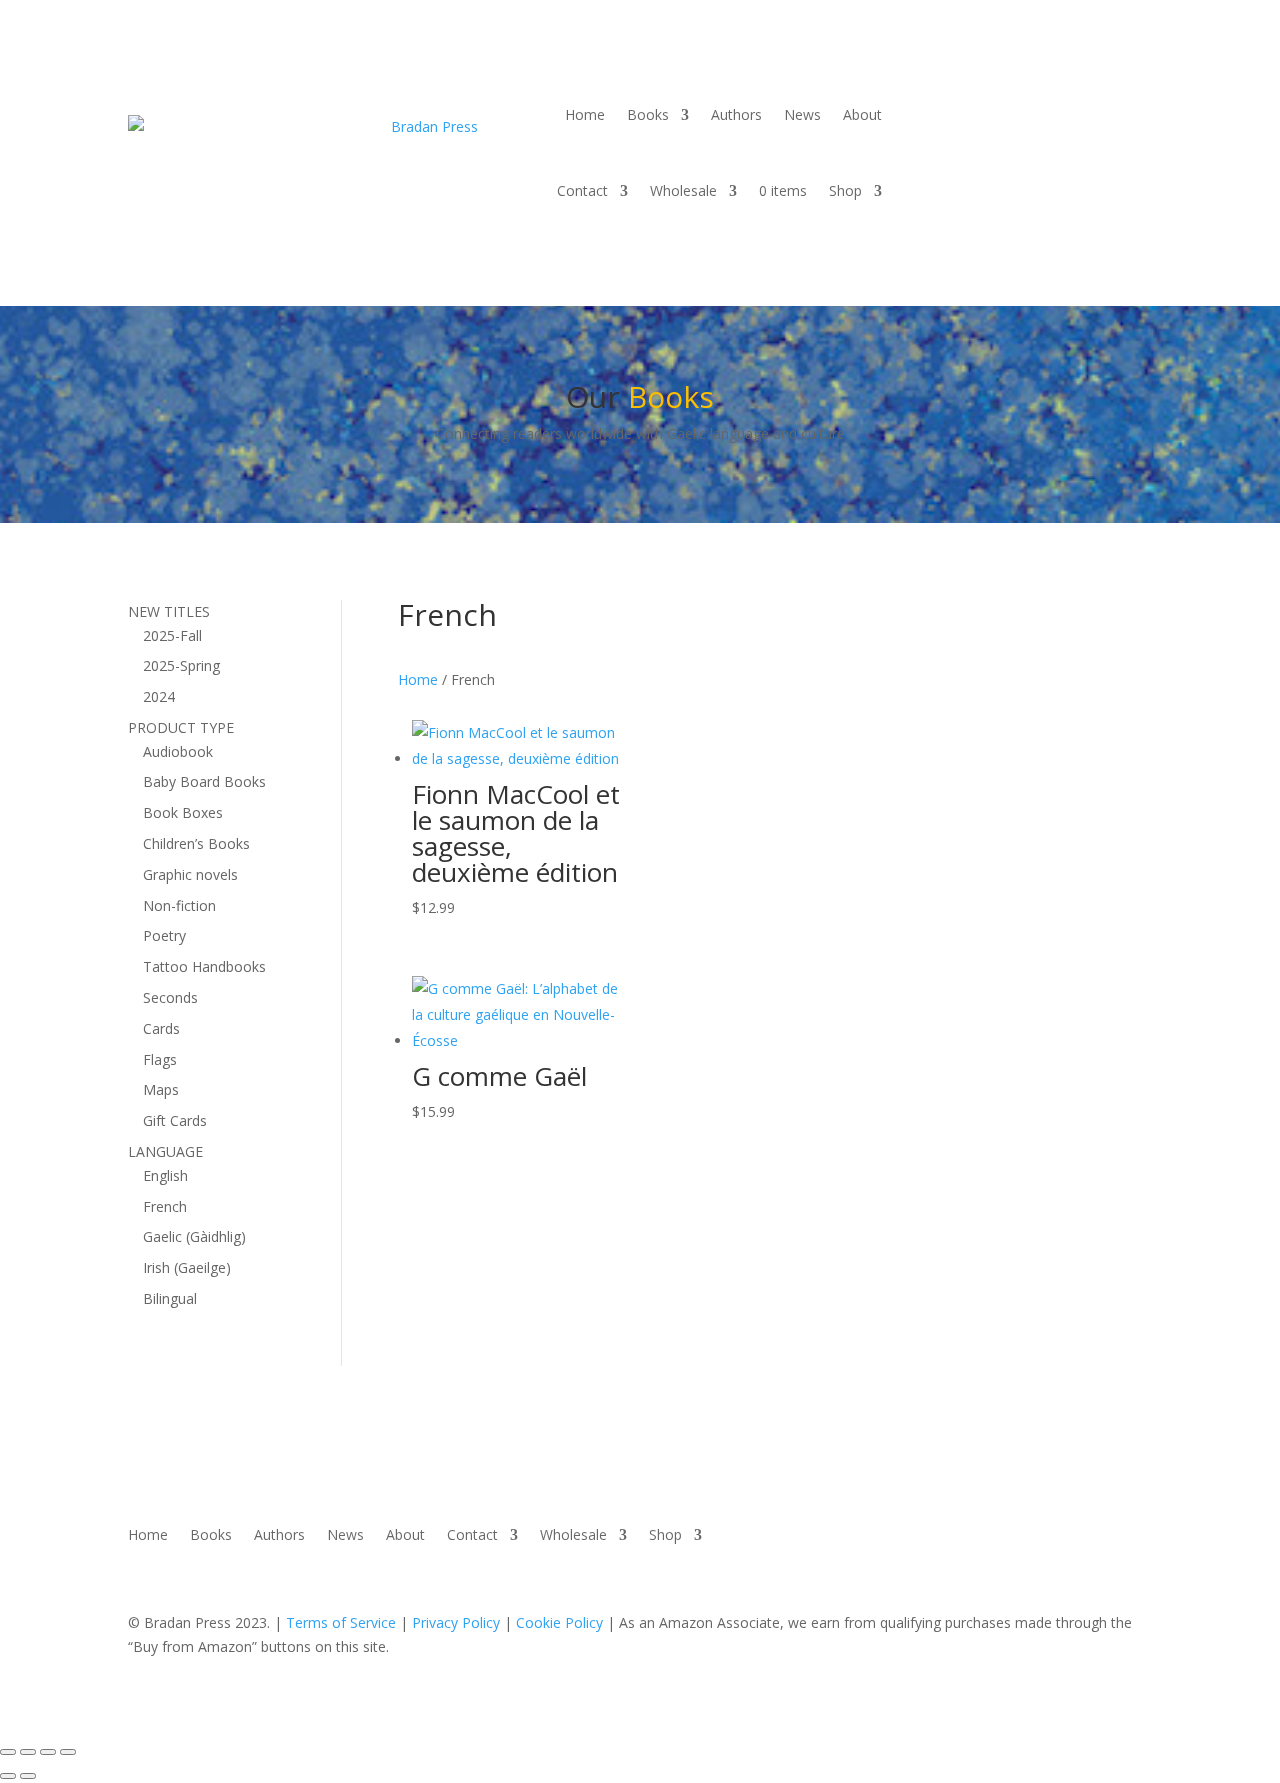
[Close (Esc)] (68, 1752)
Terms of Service (341, 1622)
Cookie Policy (559, 1622)
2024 (159, 696)
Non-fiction (179, 905)
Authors (736, 114)
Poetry (164, 935)
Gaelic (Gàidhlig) (194, 1236)
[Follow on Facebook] (985, 93)
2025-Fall (172, 635)
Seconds (170, 997)
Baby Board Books (204, 781)
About (862, 114)
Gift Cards (175, 1120)
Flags (160, 1059)
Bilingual (170, 1298)
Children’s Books (196, 843)
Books (648, 114)
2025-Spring (181, 665)
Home (585, 114)
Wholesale (683, 190)
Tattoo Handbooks (204, 966)
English (165, 1175)
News (802, 114)
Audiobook (178, 751)
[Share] (48, 1752)
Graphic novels (190, 874)
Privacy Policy (456, 1622)
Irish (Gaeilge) (187, 1267)
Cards (161, 1028)
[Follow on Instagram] (1105, 93)
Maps (161, 1089)
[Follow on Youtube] (1065, 93)
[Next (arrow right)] (28, 1776)
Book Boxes (183, 812)
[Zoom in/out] (8, 1752)
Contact (582, 190)
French (165, 1206)
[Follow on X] (1025, 93)
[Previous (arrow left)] (8, 1776)
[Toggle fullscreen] (28, 1752)
